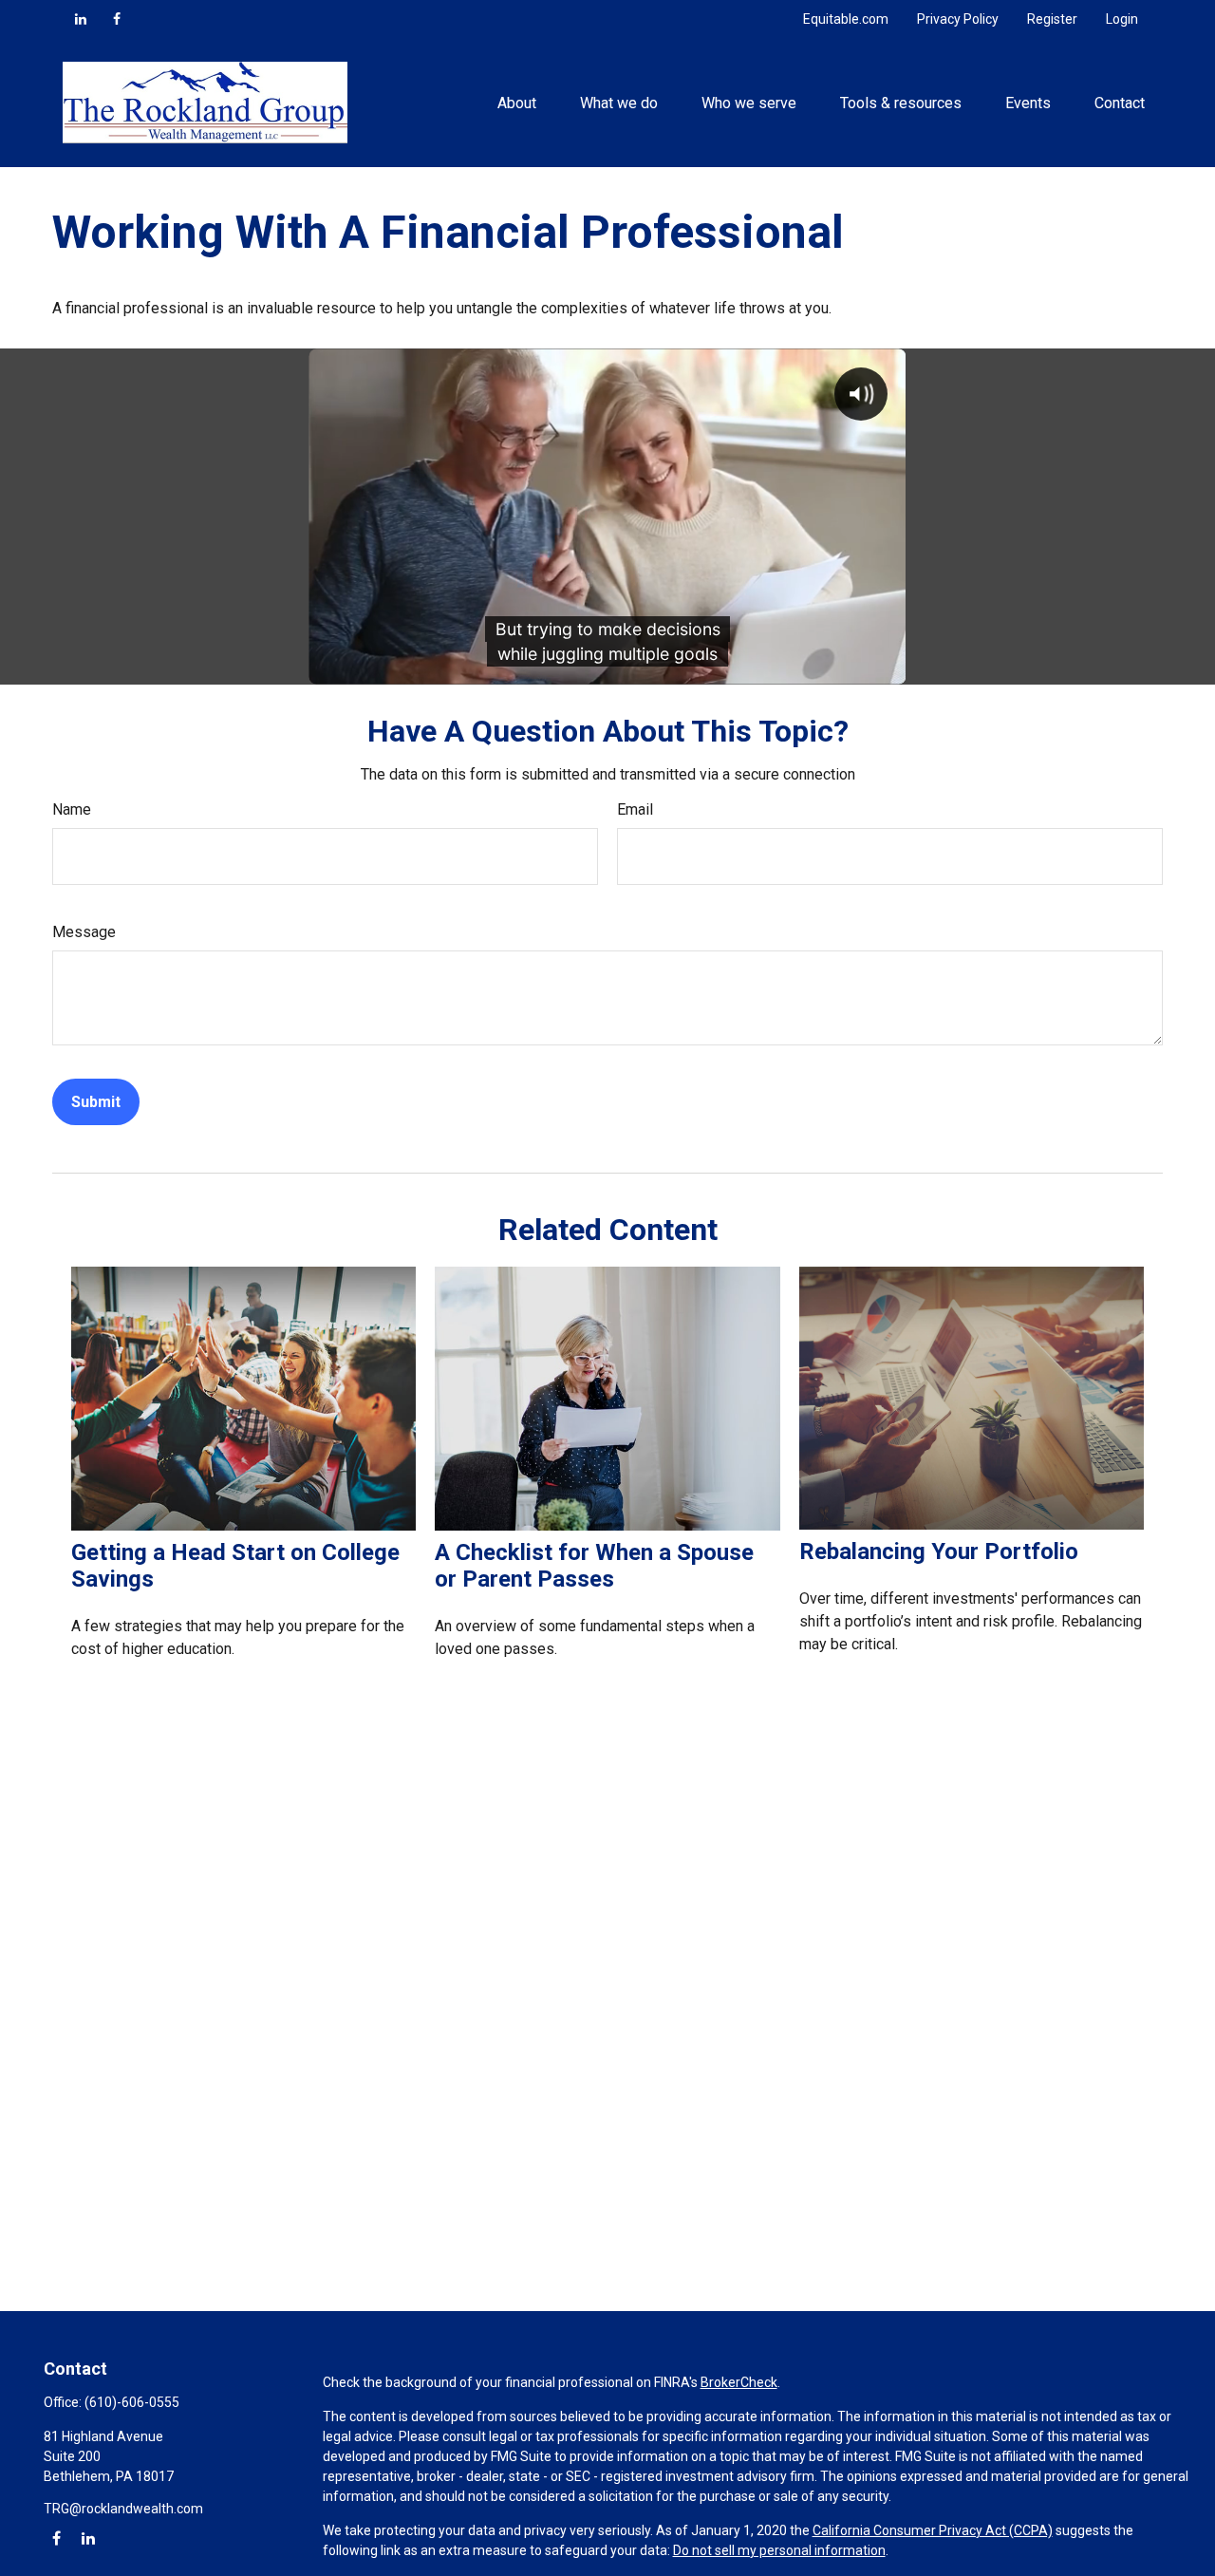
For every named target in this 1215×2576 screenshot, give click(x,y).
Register (1052, 19)
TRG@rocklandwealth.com (123, 2509)
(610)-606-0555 (132, 2402)
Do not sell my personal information (779, 2550)
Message (84, 932)
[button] (516, 103)
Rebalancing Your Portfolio (939, 1551)
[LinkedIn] (81, 19)
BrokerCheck (739, 2382)
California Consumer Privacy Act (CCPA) (933, 2530)
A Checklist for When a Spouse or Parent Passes (594, 1566)
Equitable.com (846, 19)
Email (635, 809)
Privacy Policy (958, 19)
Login (1122, 19)
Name (72, 809)
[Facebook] (117, 19)
